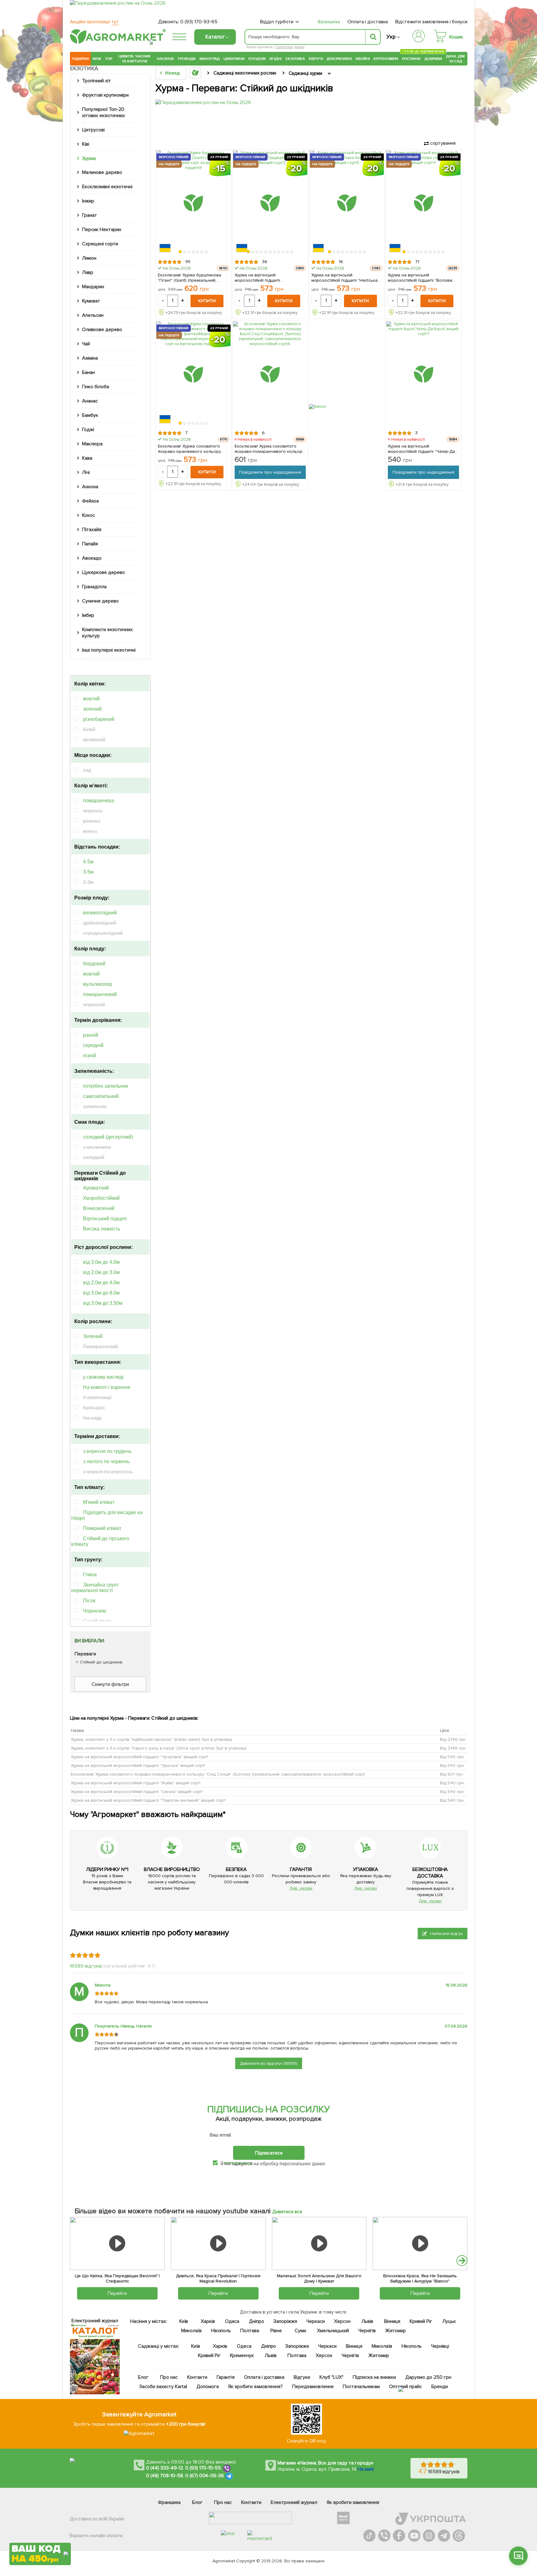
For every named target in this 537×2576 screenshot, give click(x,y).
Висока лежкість (102, 1229)
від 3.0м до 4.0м (101, 1262)
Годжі (88, 430)
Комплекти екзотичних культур (107, 633)
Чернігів (367, 2331)
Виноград (210, 59)
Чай (86, 344)
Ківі (86, 144)
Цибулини (234, 59)
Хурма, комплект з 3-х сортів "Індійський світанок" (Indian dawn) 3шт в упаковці (151, 1739)
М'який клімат (99, 1502)
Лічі (86, 472)
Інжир (299, 47)
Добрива (433, 59)
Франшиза (329, 22)
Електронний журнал (294, 2502)
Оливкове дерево (102, 330)
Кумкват (91, 301)
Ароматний (96, 1188)
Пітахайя (92, 530)
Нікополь (221, 2331)
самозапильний (101, 1096)
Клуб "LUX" (331, 2377)
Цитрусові (93, 130)
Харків (208, 2321)
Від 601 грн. (452, 1774)
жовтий (91, 699)
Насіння (165, 59)
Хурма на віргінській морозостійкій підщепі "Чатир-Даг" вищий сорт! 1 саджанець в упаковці (423, 449)
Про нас (169, 2377)
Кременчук (242, 2355)
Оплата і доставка (368, 22)
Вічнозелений (99, 1208)
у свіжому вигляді (103, 1377)
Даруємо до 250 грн (428, 2377)
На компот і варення (107, 1387)
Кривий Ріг (421, 2321)
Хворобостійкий (101, 1198)
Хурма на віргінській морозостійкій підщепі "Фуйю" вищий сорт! (136, 1783)
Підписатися (269, 2153)
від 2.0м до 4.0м (101, 1283)
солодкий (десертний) (108, 1137)
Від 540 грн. (452, 1757)
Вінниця (392, 2321)
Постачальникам (361, 2387)
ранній (91, 1035)
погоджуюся (238, 2163)
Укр (391, 37)
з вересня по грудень (107, 1451)
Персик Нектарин (102, 230)
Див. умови (301, 1888)
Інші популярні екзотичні (109, 650)
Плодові (257, 59)
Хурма (89, 158)
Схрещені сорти (100, 244)
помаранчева (99, 801)
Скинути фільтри (110, 1684)
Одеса (232, 2321)
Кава (87, 458)
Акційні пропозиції (94, 22)
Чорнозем (94, 1611)
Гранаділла (94, 587)
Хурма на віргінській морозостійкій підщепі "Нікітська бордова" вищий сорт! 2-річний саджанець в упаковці (345, 278)
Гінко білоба (96, 387)
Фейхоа (90, 501)
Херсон (342, 2321)
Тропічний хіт (96, 81)
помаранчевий (100, 994)
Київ (184, 2321)
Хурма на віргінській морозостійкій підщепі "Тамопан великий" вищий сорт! (148, 1800)
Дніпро (257, 2321)
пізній (89, 1056)
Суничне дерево (100, 601)
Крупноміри (386, 59)
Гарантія (226, 2377)
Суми (300, 2331)
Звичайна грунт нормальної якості (95, 1588)
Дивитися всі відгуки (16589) (269, 2063)
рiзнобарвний (99, 719)
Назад (172, 73)
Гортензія (284, 47)
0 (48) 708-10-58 (165, 2476)
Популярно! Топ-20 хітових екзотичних (103, 112)
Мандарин (93, 287)
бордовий (94, 964)
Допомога (208, 2387)
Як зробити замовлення (353, 2502)
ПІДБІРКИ (80, 59)
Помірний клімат (102, 1528)
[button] (181, 252)
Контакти (197, 2377)
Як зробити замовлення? (256, 2387)
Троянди (186, 59)
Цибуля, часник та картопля (135, 59)
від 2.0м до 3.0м (101, 1272)
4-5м (88, 862)
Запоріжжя (285, 2321)
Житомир (395, 2331)
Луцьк (449, 2321)
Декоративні (339, 59)
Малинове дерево (102, 172)
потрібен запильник (106, 1086)
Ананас (90, 401)
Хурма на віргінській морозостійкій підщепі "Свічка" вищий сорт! (137, 1792)
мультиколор (98, 984)
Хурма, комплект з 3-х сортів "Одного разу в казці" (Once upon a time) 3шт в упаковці (158, 1748)
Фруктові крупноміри (105, 95)
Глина (90, 1575)
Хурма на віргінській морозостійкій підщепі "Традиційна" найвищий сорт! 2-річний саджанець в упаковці (267, 278)
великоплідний (100, 913)
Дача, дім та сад (456, 59)
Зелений (93, 1336)
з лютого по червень (106, 1461)
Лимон (89, 258)
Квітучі (316, 59)
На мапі (366, 2469)
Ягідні (275, 59)
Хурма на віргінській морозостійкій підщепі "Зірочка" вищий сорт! (138, 1766)
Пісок (89, 1601)
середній (93, 1045)
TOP (109, 59)
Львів (367, 2321)
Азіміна (90, 358)
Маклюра (92, 444)
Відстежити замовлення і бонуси (431, 22)
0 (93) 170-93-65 (199, 22)
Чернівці (440, 2346)
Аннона (90, 487)
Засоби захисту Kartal (163, 2387)
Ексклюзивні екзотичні (107, 187)
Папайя (90, 544)
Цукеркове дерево (103, 572)
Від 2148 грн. (453, 1739)
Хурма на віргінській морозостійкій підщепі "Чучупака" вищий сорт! (140, 1757)
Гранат (89, 215)
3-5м (88, 872)
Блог (143, 2377)
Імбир (88, 615)
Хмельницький (333, 2331)
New (97, 59)
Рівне (276, 2331)
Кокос (89, 515)
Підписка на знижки (374, 2377)
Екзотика (295, 59)
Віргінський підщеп (105, 1219)
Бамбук (90, 415)
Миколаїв (191, 2331)
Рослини (411, 58)
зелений (92, 709)
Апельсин (93, 315)
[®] (117, 43)
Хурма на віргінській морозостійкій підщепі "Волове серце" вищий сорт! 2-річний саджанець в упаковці (420, 278)
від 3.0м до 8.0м (101, 1293)
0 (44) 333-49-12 (165, 2468)
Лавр (88, 272)
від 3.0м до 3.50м (103, 1303)
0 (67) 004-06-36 (205, 2476)
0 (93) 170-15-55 (203, 2468)
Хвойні (363, 59)
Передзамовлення (313, 2387)
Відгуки (302, 2377)
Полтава (250, 2331)
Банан (88, 372)
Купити (207, 301)
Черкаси (316, 2321)
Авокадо (92, 558)
